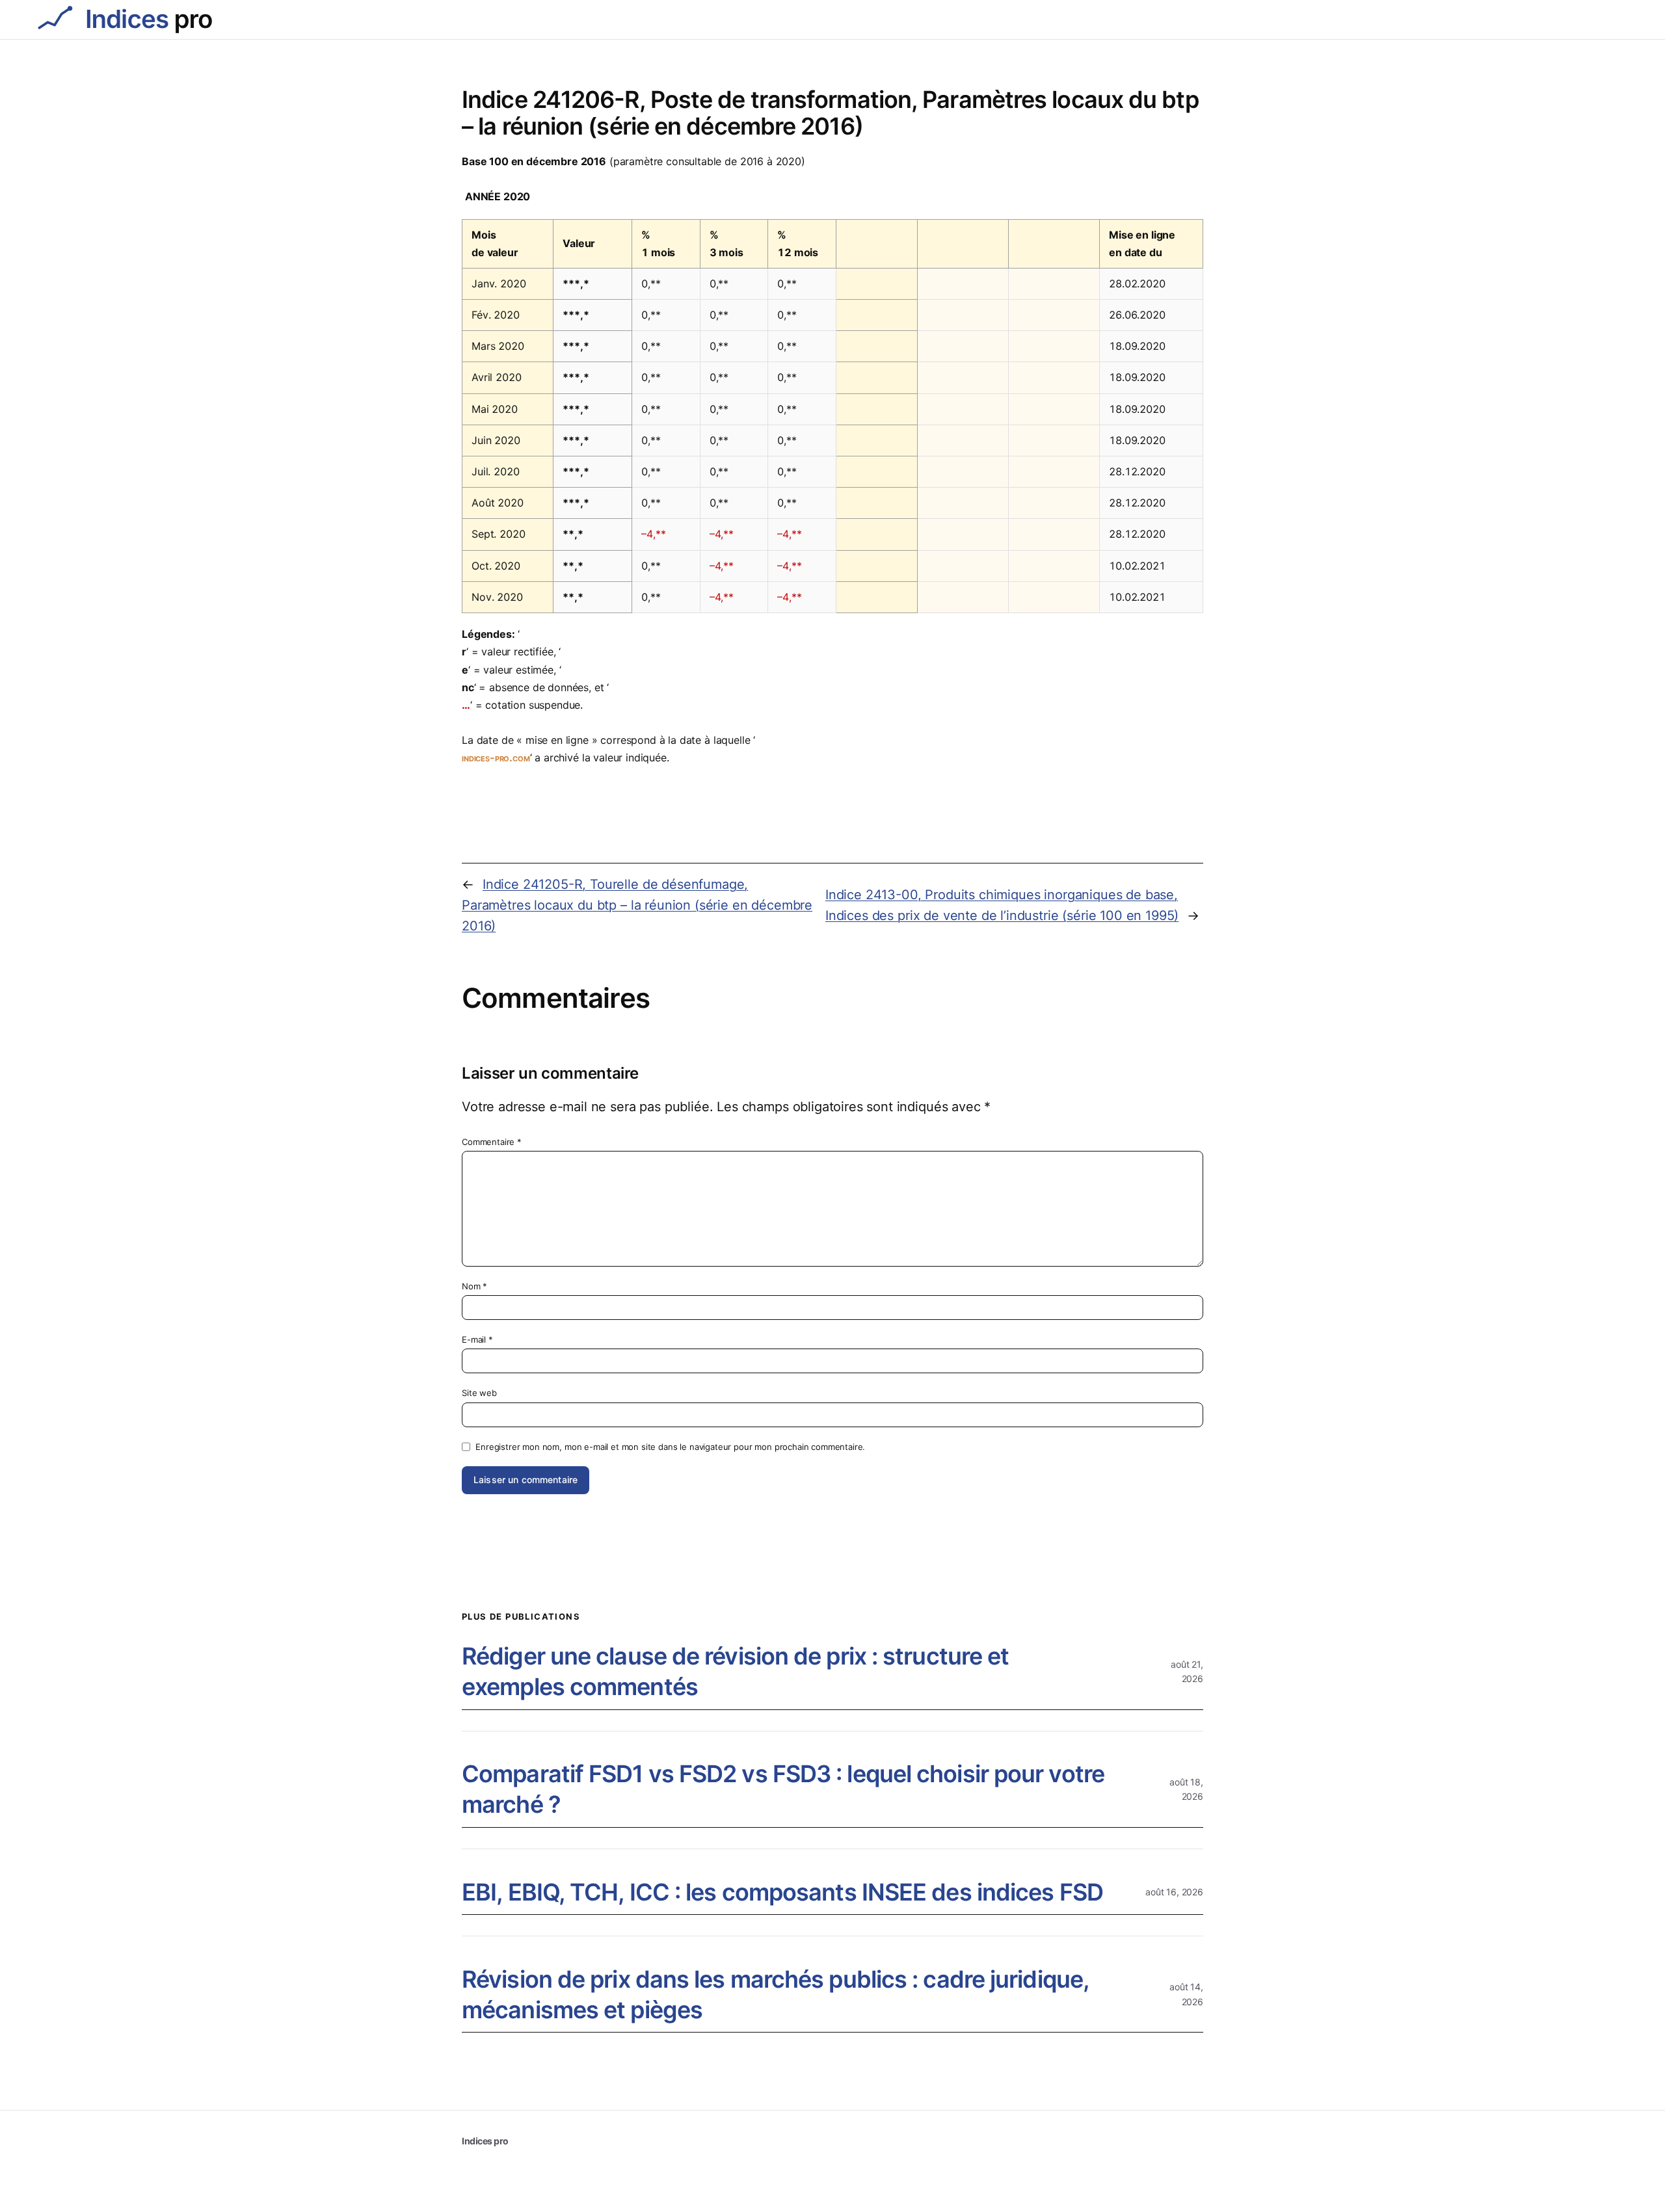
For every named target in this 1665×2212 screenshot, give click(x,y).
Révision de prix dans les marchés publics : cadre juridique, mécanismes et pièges (775, 1995)
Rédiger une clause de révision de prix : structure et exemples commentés (735, 1671)
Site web (479, 1393)
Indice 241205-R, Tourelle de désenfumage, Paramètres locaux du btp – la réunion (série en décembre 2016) (637, 905)
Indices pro (485, 2141)
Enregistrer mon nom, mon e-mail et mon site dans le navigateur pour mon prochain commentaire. (670, 1447)
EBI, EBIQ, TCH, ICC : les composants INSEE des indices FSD (782, 1892)
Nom (474, 1286)
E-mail (477, 1339)
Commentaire (492, 1142)
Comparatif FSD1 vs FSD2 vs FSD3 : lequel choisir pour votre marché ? (783, 1789)
